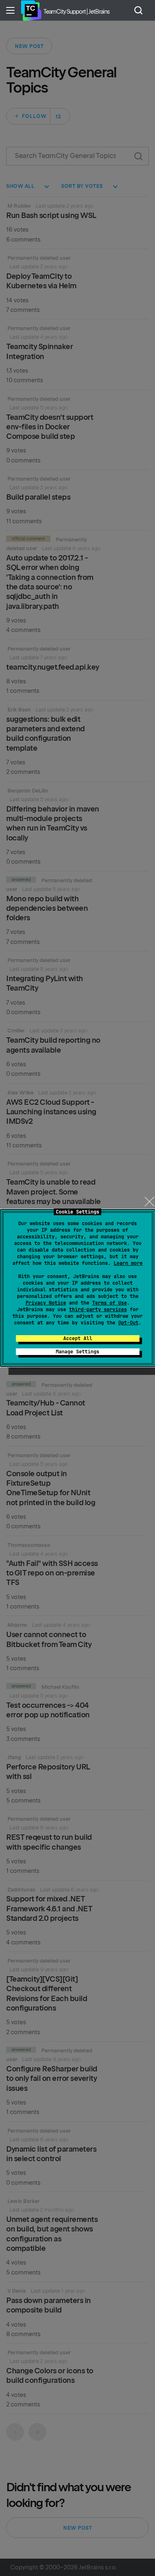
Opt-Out (128, 1323)
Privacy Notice (46, 1303)
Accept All (78, 1338)
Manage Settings (77, 1352)
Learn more (128, 1263)
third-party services (98, 1310)
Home (31, 10)
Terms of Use (110, 1303)
